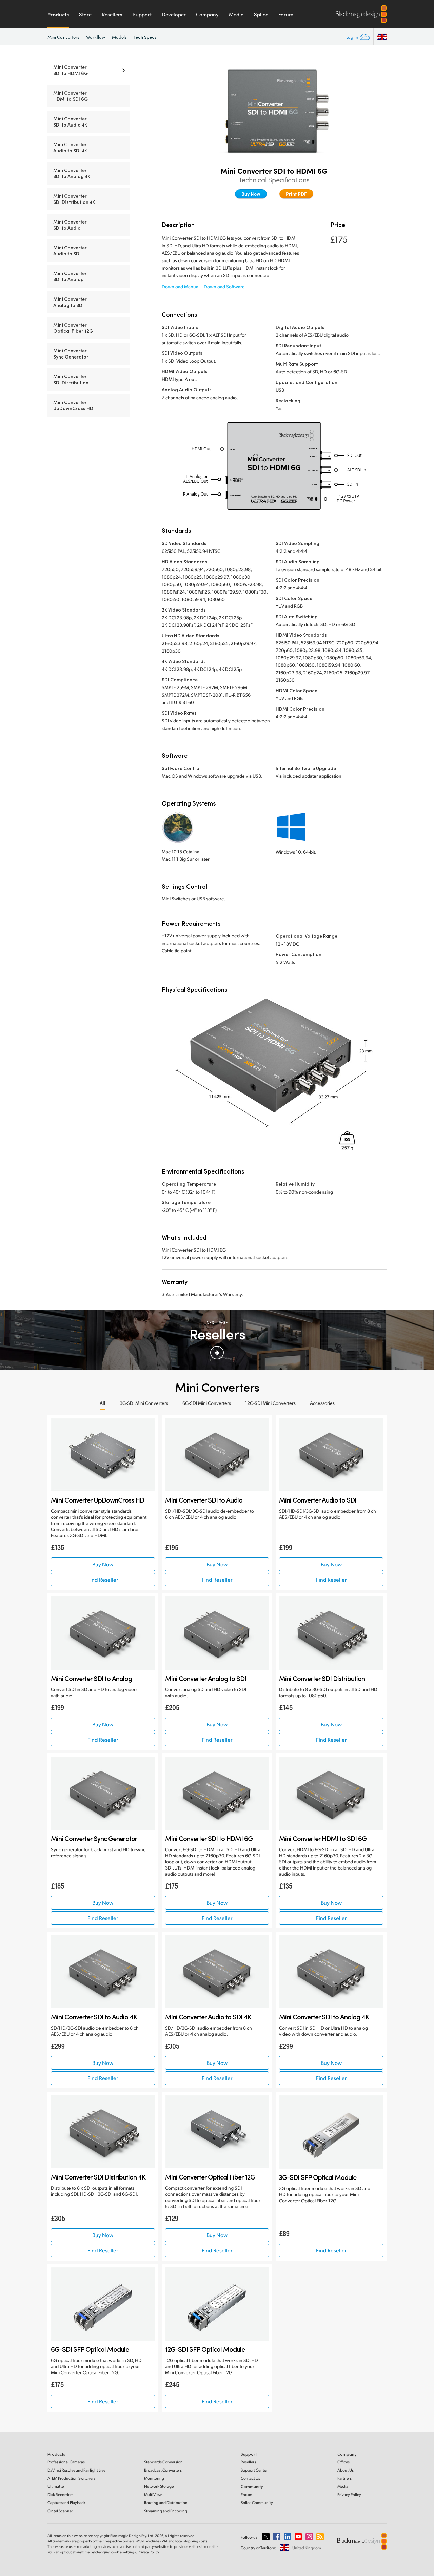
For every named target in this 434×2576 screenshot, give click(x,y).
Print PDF (296, 194)
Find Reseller (103, 1579)
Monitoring (154, 2478)
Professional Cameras (66, 2462)
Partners (344, 2478)
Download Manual (181, 286)
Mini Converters (63, 37)
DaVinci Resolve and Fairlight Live (76, 2470)
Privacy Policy (349, 2494)
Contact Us (250, 2478)
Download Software (224, 286)
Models (119, 37)
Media (236, 14)
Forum (286, 14)
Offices (343, 2462)
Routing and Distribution (166, 2503)
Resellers (112, 14)
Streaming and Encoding (166, 2511)
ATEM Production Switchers (71, 2478)
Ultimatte (56, 2486)
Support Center (254, 2470)
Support (142, 14)
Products (58, 14)
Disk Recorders (60, 2494)
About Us (346, 2470)
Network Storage (159, 2486)
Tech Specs (145, 37)
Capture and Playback (66, 2503)
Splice (261, 14)
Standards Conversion (163, 2462)
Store (85, 14)
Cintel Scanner (60, 2511)
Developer (174, 14)
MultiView (153, 2494)
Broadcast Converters (163, 2470)
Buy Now (251, 194)
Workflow (96, 37)
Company (207, 14)
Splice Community (257, 2503)
